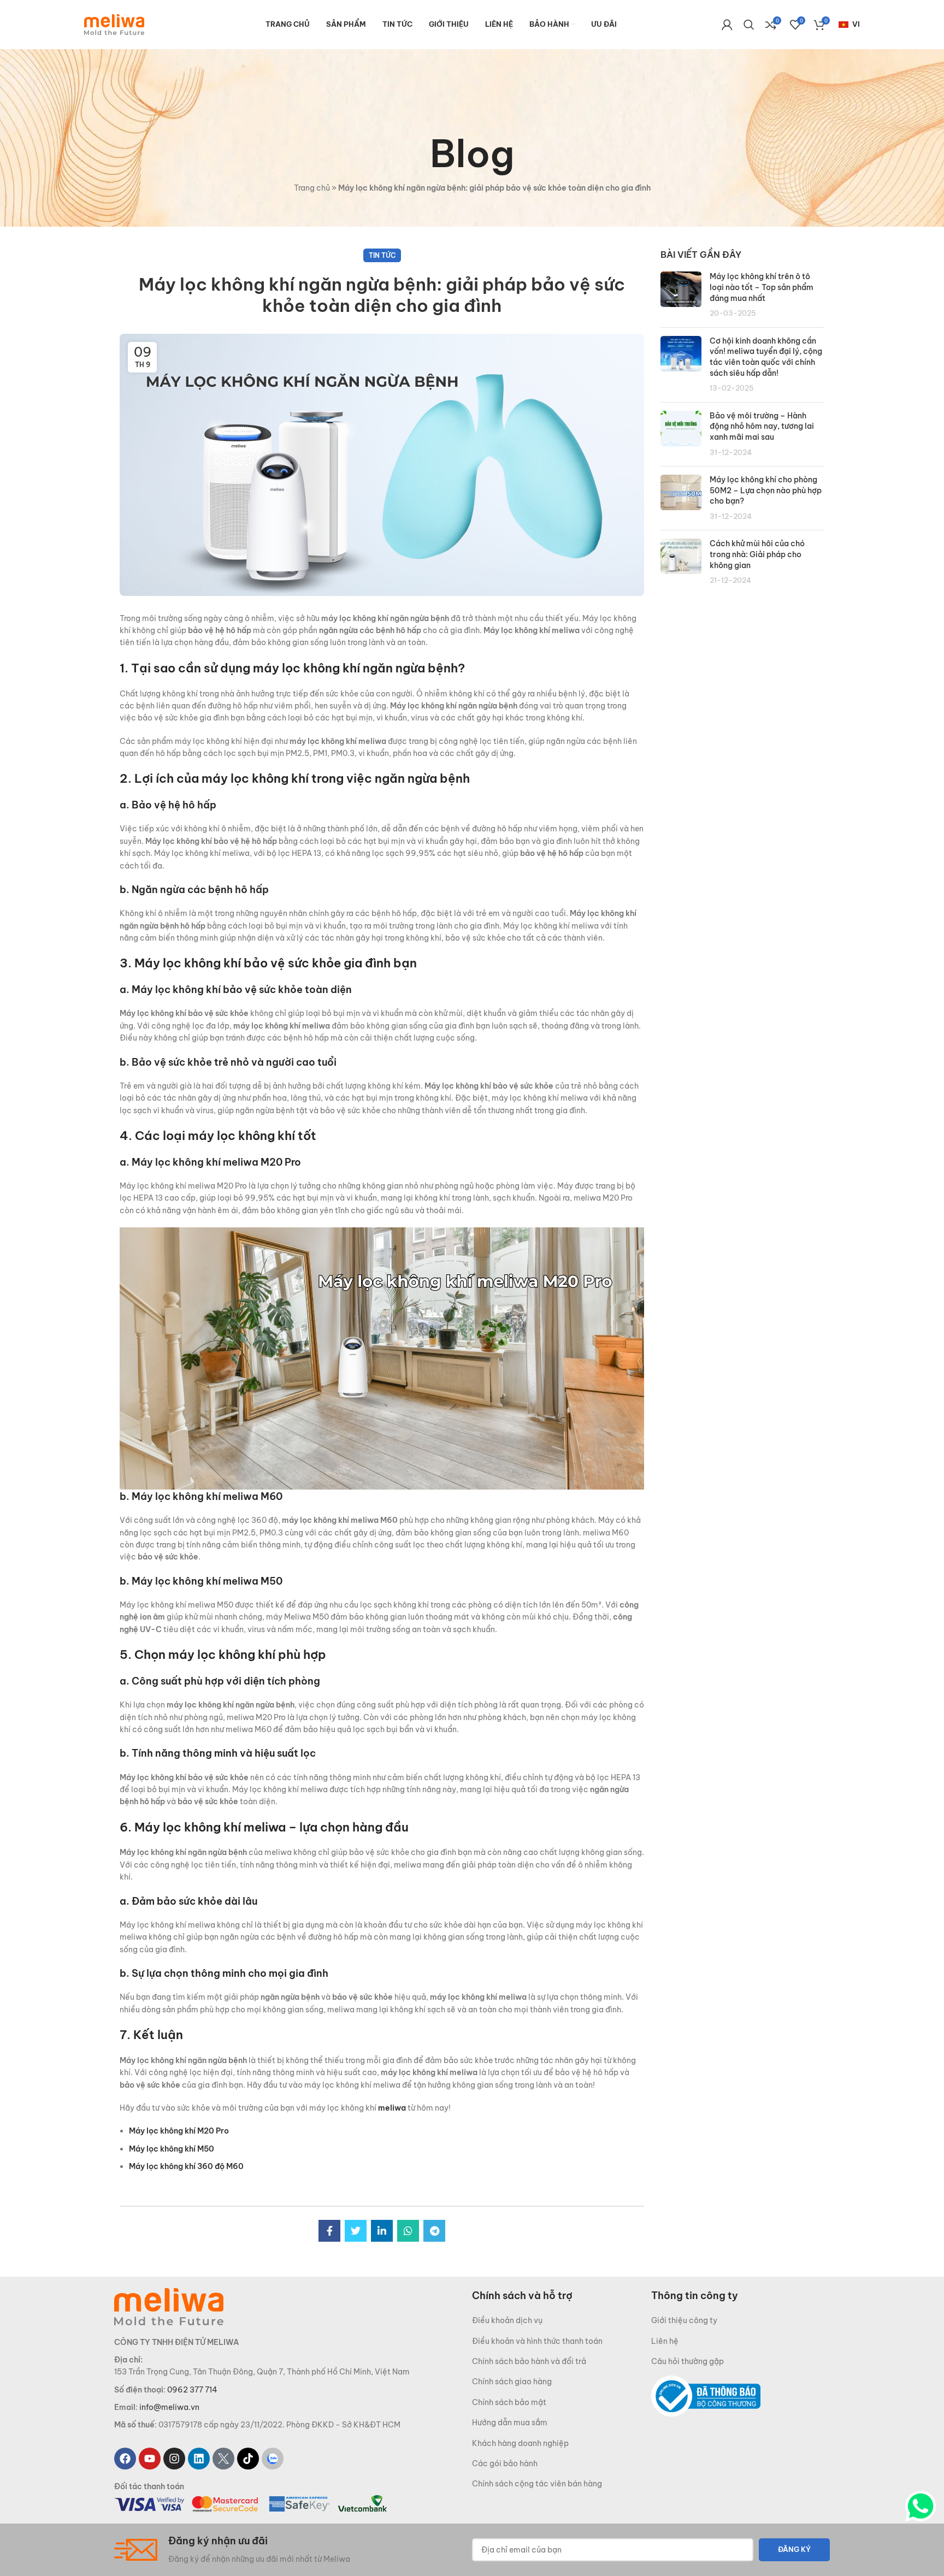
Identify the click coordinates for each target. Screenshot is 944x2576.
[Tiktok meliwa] (248, 2459)
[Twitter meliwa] (223, 2459)
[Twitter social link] (356, 2231)
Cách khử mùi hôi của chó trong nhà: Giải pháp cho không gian (757, 554)
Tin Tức (382, 255)
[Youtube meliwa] (150, 2459)
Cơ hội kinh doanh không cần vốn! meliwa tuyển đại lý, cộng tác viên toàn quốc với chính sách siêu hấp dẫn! (766, 357)
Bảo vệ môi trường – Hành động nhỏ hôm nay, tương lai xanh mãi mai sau (762, 426)
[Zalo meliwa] (273, 2459)
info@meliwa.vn (169, 2407)
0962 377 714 (192, 2390)
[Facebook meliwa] (125, 2459)
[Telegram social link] (434, 2231)
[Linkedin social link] (382, 2231)
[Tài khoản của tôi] (727, 25)
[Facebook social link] (329, 2231)
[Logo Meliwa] (169, 2306)
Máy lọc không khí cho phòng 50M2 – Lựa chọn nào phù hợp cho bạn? (766, 490)
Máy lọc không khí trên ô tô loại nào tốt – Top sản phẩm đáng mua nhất (762, 287)
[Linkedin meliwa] (199, 2459)
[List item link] (562, 2320)
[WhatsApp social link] (408, 2231)
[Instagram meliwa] (174, 2459)
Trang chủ (312, 188)
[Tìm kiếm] (749, 25)
